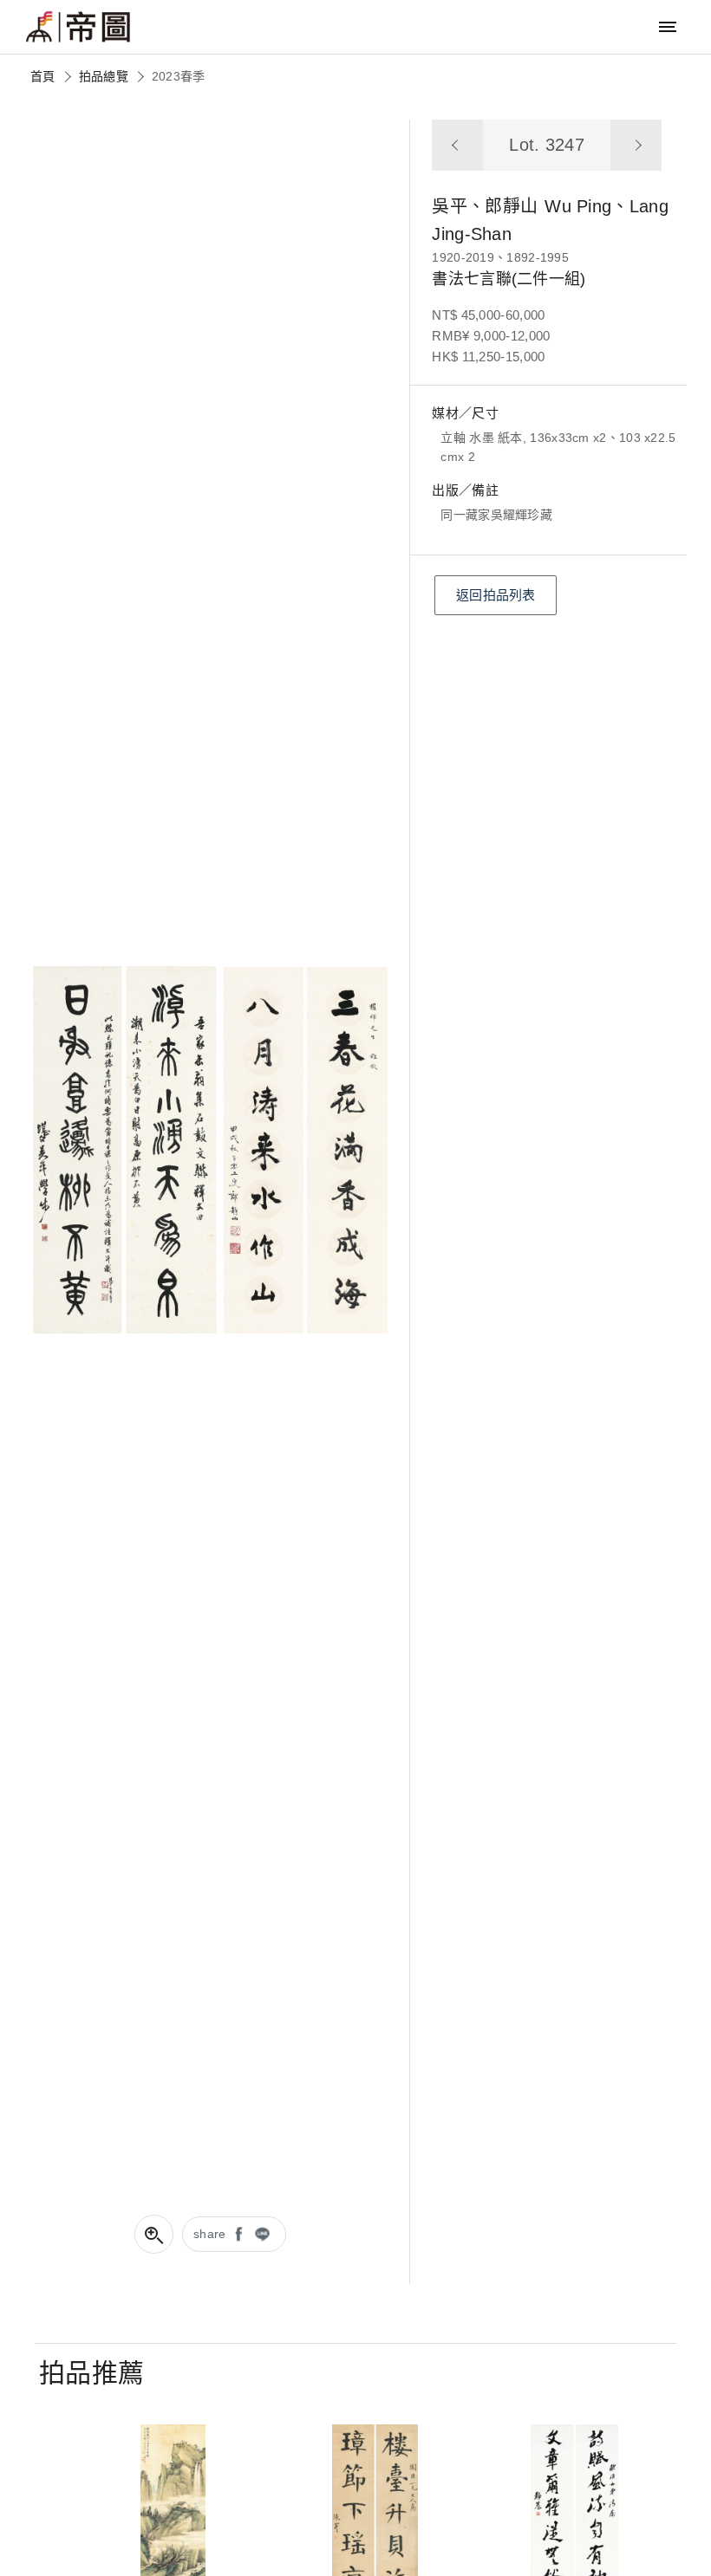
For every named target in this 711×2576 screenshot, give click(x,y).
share (210, 2234)
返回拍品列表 (496, 595)
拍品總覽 (104, 76)
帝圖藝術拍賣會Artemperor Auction (78, 27)
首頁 (43, 76)
